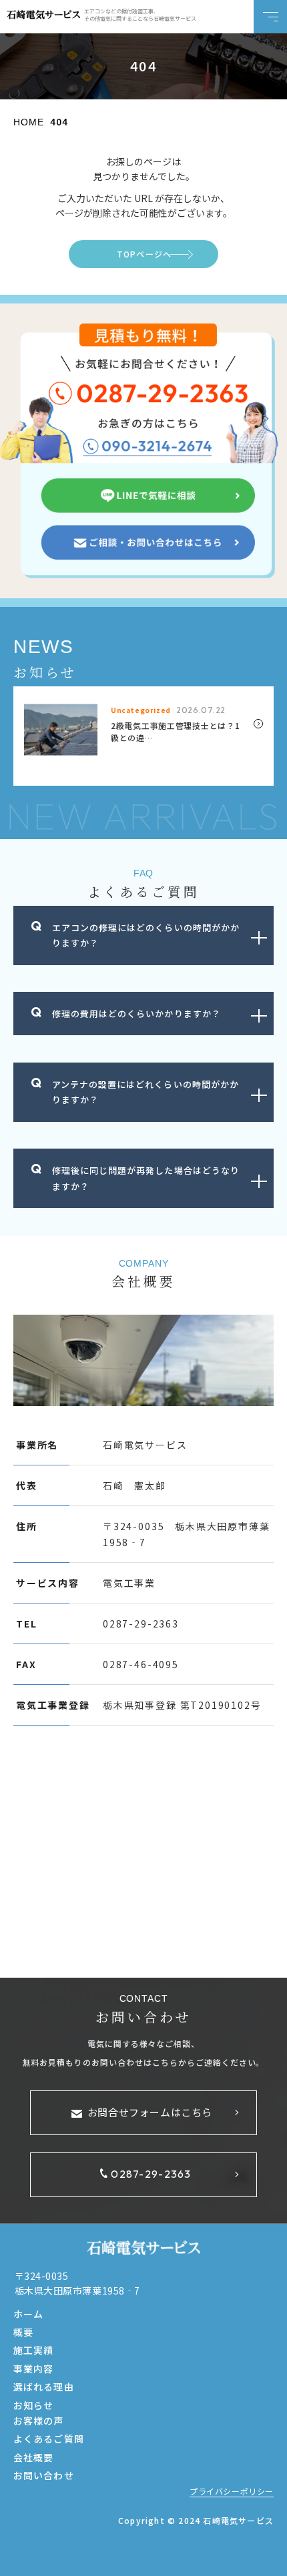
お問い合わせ (44, 2475)
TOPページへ (144, 254)
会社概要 (33, 2457)
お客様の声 (39, 2421)
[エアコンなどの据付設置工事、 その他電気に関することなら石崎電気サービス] (43, 15)
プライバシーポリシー (232, 2491)
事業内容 (33, 2369)
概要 (23, 2332)
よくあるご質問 (49, 2439)
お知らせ (33, 2405)
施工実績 (33, 2350)
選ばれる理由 (44, 2387)
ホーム (28, 2314)
